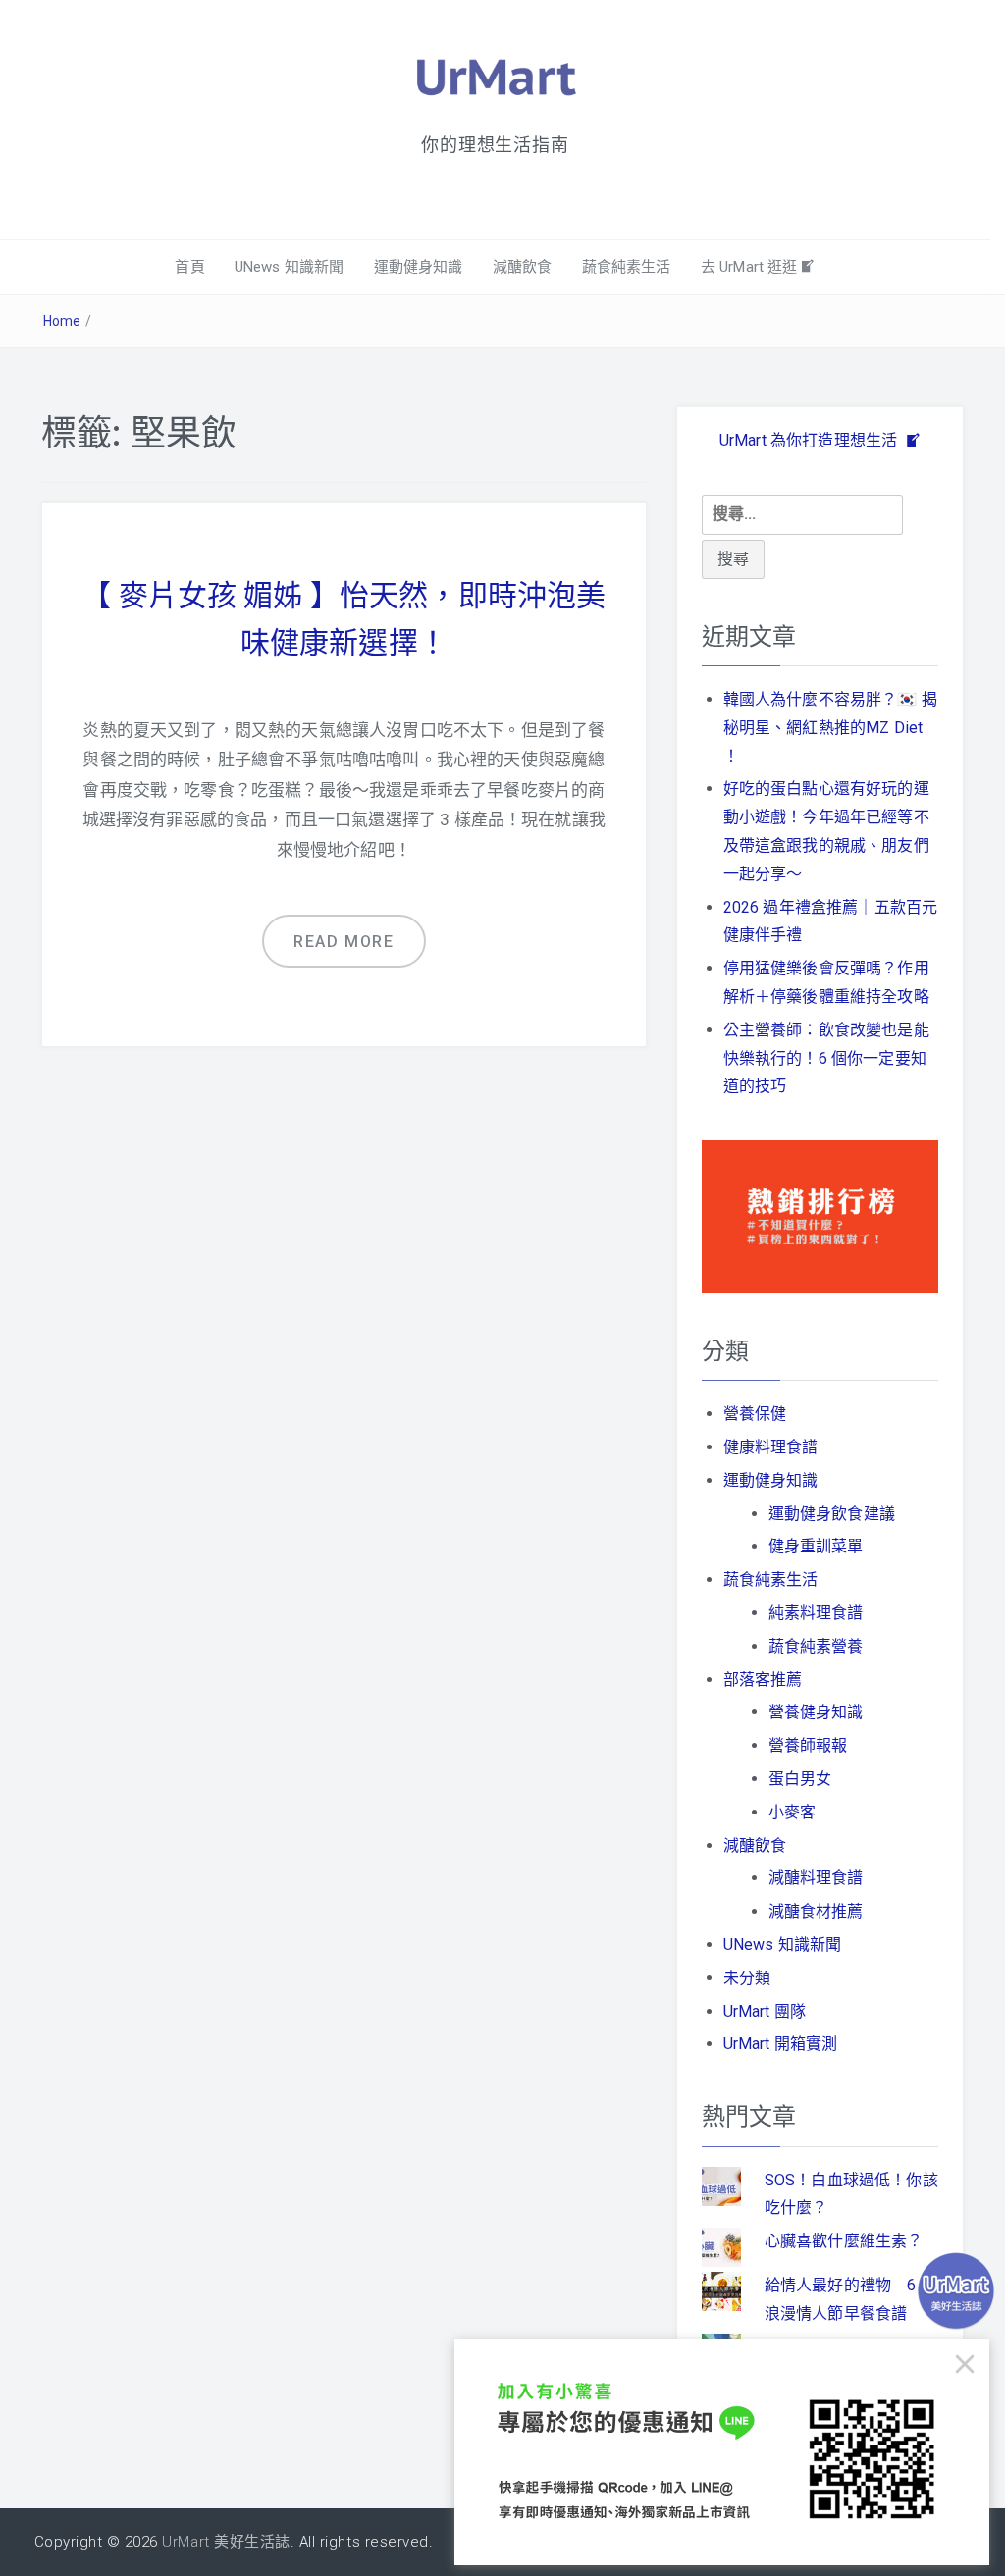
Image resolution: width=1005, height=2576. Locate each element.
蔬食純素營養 (816, 1646)
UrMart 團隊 (765, 2011)
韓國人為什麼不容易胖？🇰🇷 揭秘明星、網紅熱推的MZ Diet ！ (830, 728)
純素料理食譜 (816, 1613)
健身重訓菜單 (816, 1546)
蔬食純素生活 (627, 267)
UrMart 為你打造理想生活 (811, 440)
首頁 (189, 267)
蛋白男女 (800, 1779)
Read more (344, 942)
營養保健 (755, 1414)
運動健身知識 (419, 267)
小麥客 (792, 1812)
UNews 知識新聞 (290, 267)
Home (62, 321)
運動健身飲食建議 (832, 1514)
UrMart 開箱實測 (781, 2044)
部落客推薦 (763, 1680)
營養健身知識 (816, 1712)
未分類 (747, 1978)
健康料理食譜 (771, 1447)
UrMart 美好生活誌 (226, 2542)
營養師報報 (808, 1745)
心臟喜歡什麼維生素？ (844, 2241)
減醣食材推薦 (816, 1911)
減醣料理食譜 (816, 1878)
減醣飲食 (523, 267)
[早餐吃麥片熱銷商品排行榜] (820, 1215)
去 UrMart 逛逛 (749, 267)
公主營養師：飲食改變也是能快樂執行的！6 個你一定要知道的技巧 (826, 1058)
